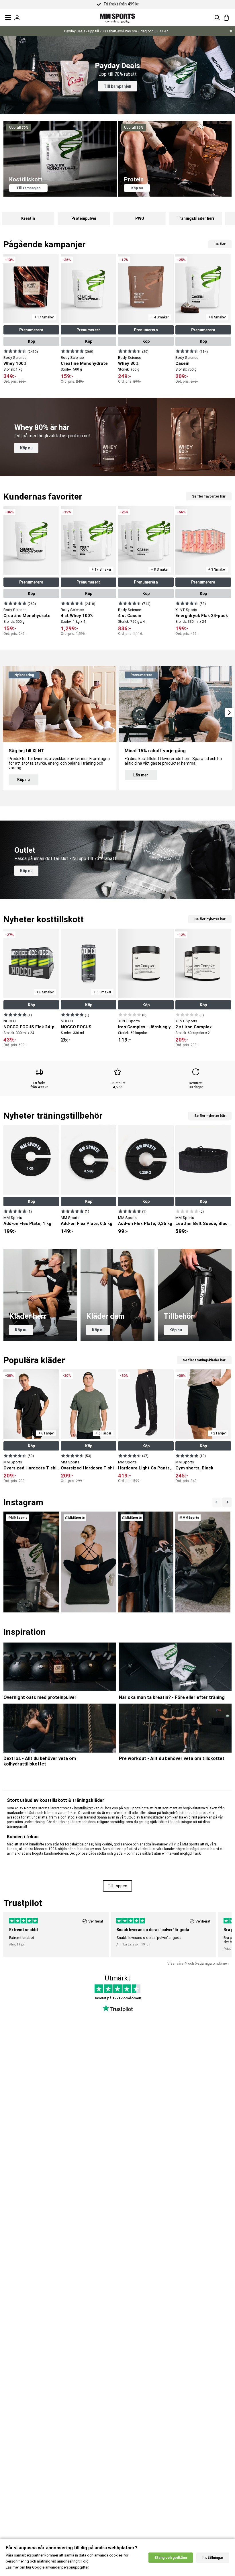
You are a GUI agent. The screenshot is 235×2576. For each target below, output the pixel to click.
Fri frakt (39, 1083)
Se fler (220, 244)
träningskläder (152, 1817)
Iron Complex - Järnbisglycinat (150, 1027)
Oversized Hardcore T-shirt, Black (39, 1468)
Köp (31, 341)
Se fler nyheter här (210, 919)
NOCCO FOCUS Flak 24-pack (33, 1027)
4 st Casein (130, 616)
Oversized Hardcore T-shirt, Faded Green (104, 1468)
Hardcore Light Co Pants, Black (151, 1468)
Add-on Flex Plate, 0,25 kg (145, 1224)
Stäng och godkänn (171, 2558)
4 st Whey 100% (77, 616)
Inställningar (213, 2558)
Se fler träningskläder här (204, 1360)
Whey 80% (128, 363)
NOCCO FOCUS (76, 1027)
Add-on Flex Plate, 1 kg (27, 1224)
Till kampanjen (117, 86)
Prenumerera (31, 330)
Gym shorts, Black (194, 1468)
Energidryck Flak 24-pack (202, 616)
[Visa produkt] (15, 351)
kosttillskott (84, 1808)
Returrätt (196, 1083)
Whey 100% (15, 363)
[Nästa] (217, 1502)
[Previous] (227, 1502)
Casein (182, 363)
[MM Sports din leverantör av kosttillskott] (117, 17)
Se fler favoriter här (209, 496)
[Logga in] (17, 17)
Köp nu (137, 188)
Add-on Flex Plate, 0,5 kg (87, 1224)
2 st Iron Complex (194, 1027)
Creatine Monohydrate (84, 363)
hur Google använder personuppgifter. (58, 2567)
